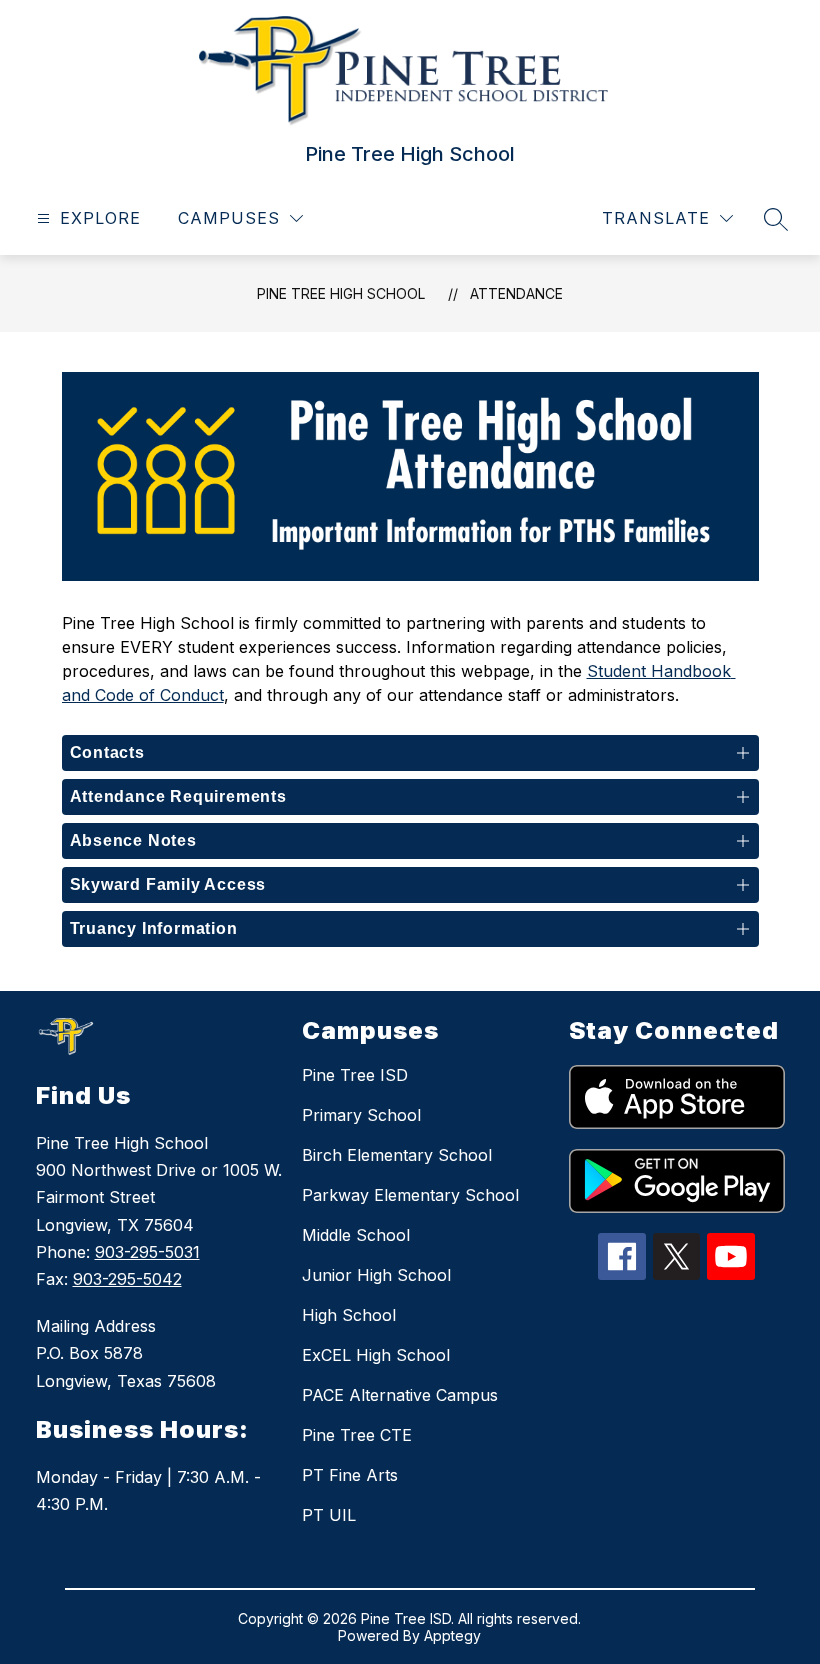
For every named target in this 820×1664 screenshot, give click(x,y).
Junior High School (376, 1275)
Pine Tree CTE (357, 1435)
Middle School (356, 1235)
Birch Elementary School (397, 1155)
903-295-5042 (127, 1279)
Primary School (361, 1115)
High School (349, 1315)
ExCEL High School (376, 1355)
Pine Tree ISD (355, 1075)
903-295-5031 (147, 1252)
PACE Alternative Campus (400, 1395)
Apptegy (452, 1635)
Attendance (516, 293)
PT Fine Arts (350, 1475)
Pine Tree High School (341, 293)
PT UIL (329, 1515)
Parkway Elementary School (410, 1195)
